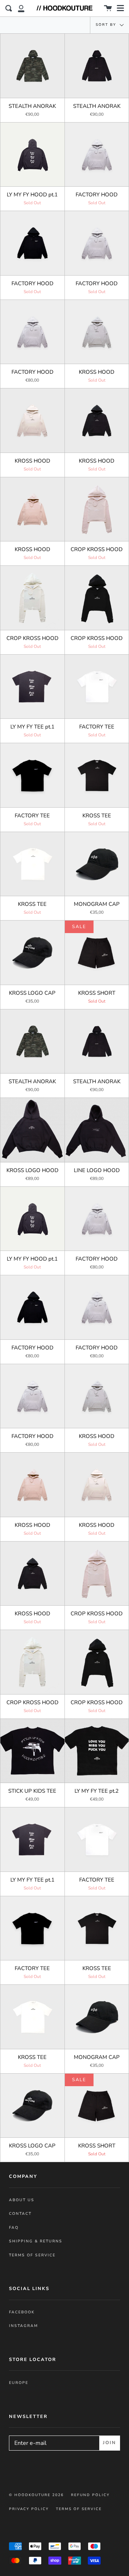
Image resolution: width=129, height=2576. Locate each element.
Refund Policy (90, 2495)
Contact (20, 2214)
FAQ (14, 2228)
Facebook (22, 2312)
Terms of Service (32, 2255)
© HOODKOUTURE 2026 (36, 2495)
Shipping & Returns (36, 2241)
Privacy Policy (29, 2509)
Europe (19, 2383)
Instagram (23, 2326)
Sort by (107, 25)
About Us (22, 2200)
